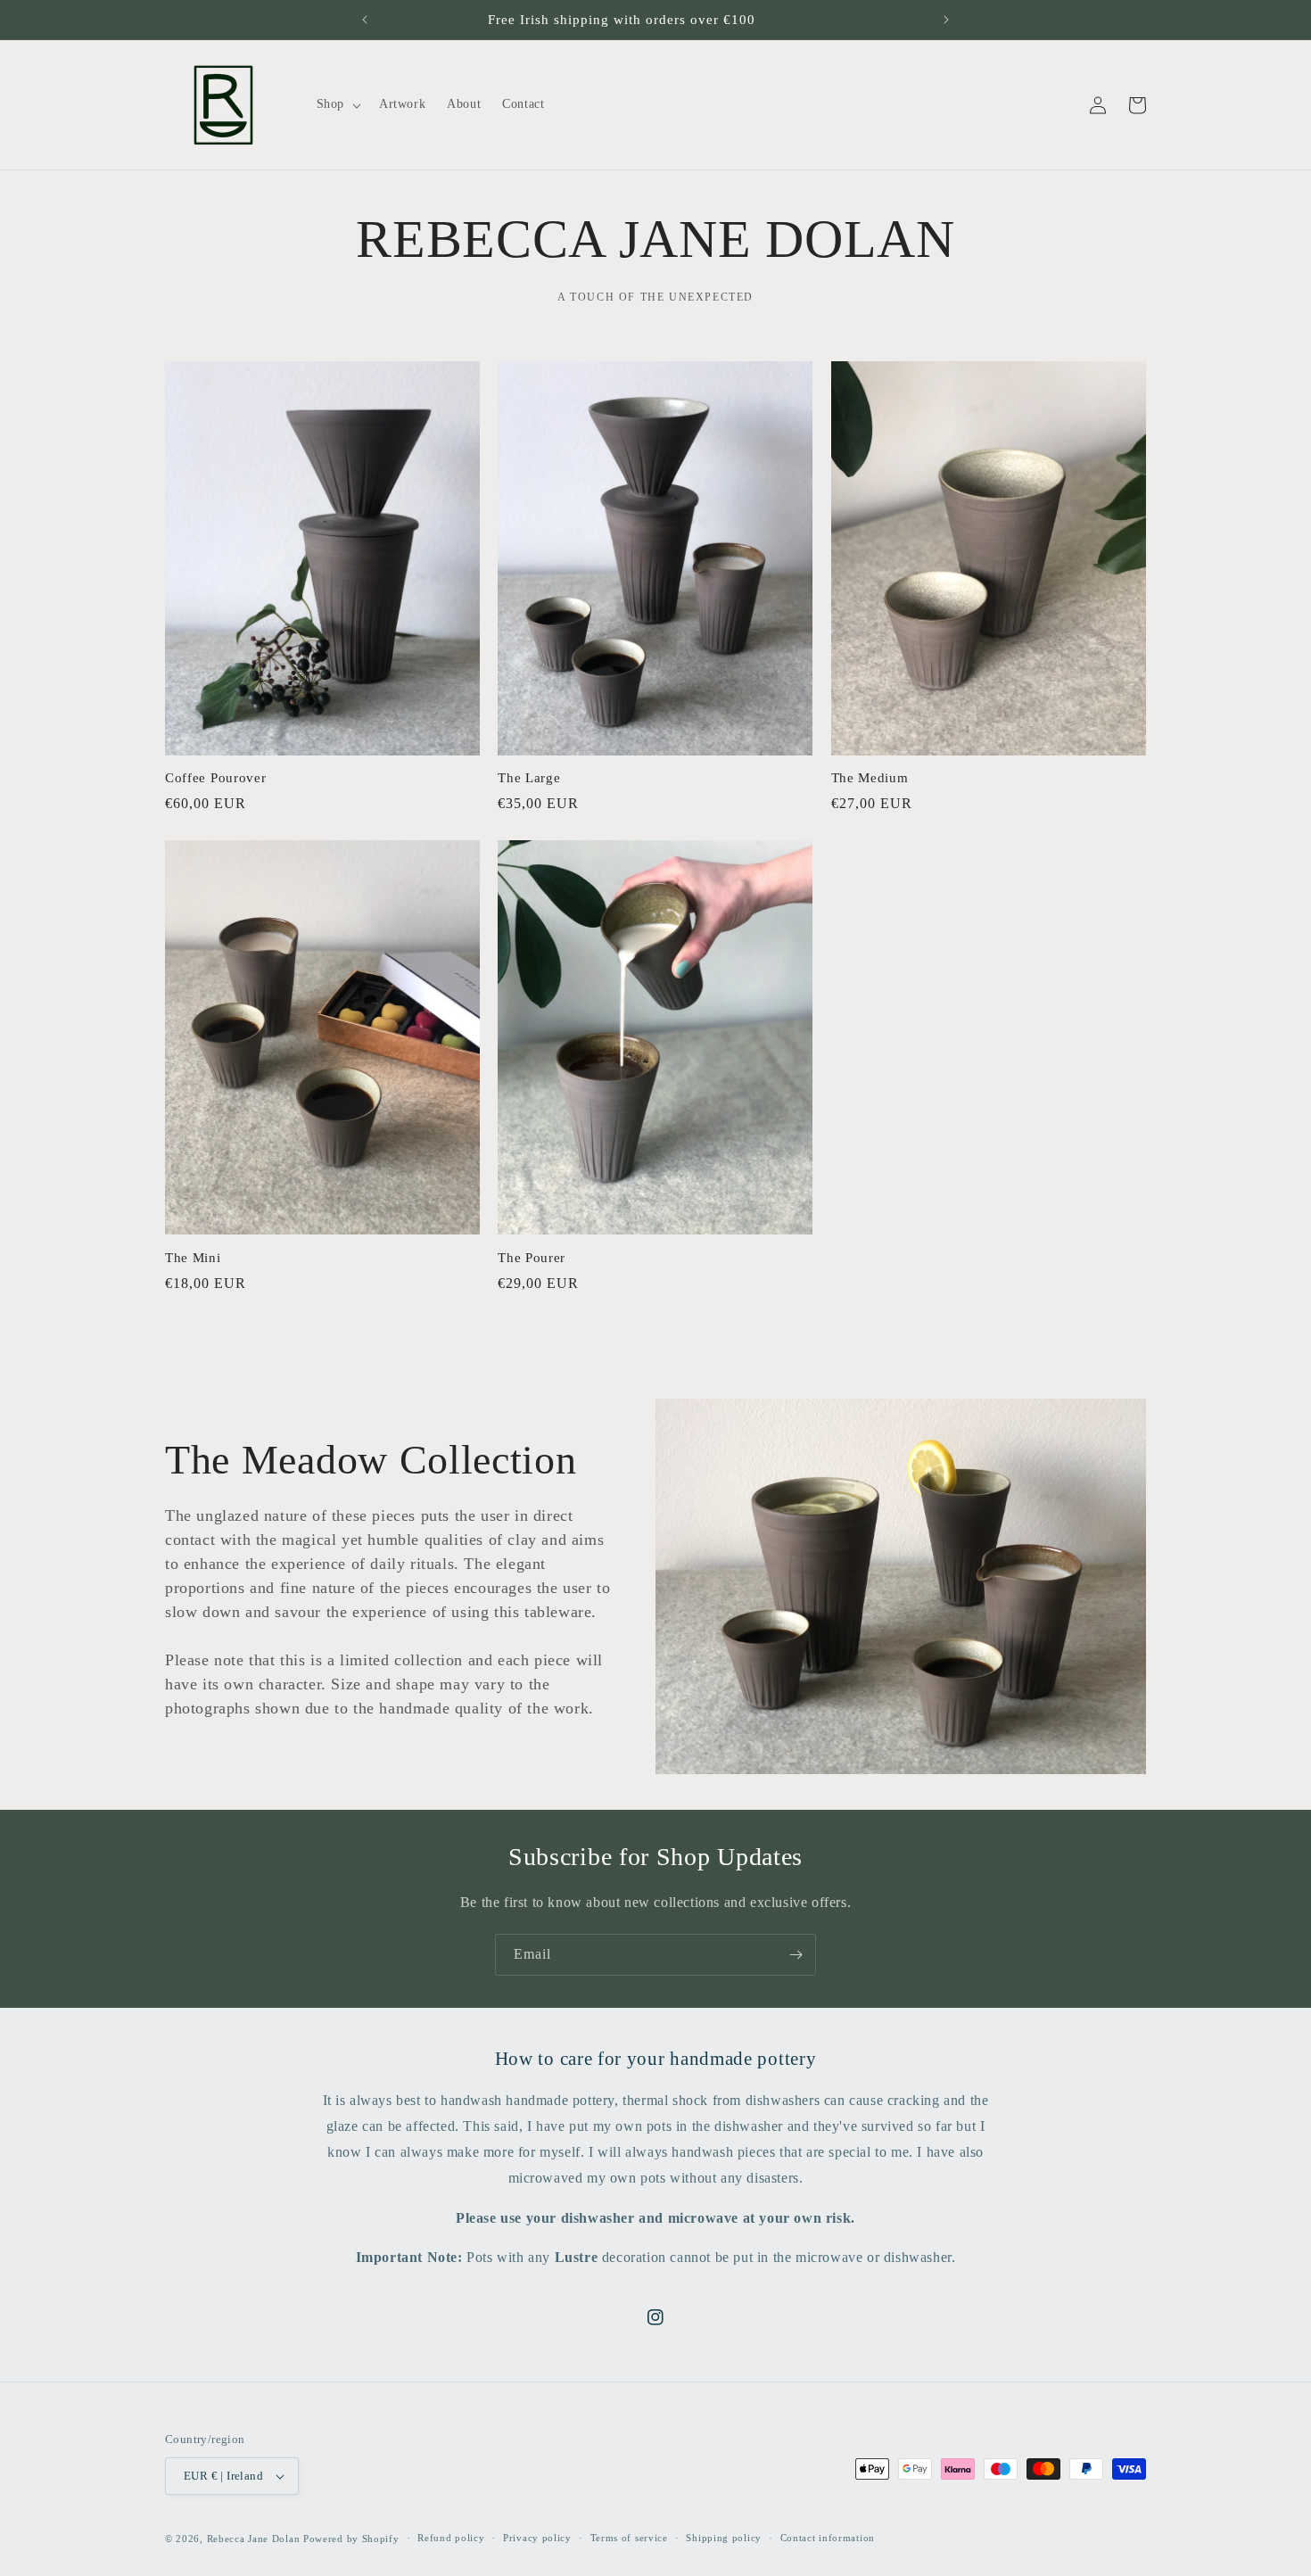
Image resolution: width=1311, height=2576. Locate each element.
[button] (337, 104)
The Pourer (532, 1258)
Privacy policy (537, 2538)
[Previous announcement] (365, 20)
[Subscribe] (796, 1955)
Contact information (828, 2538)
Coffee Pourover (215, 778)
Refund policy (451, 2538)
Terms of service (629, 2538)
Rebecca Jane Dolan (254, 2539)
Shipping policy (724, 2538)
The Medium (870, 778)
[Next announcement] (946, 20)
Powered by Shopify (351, 2539)
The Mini (193, 1258)
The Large (529, 778)
